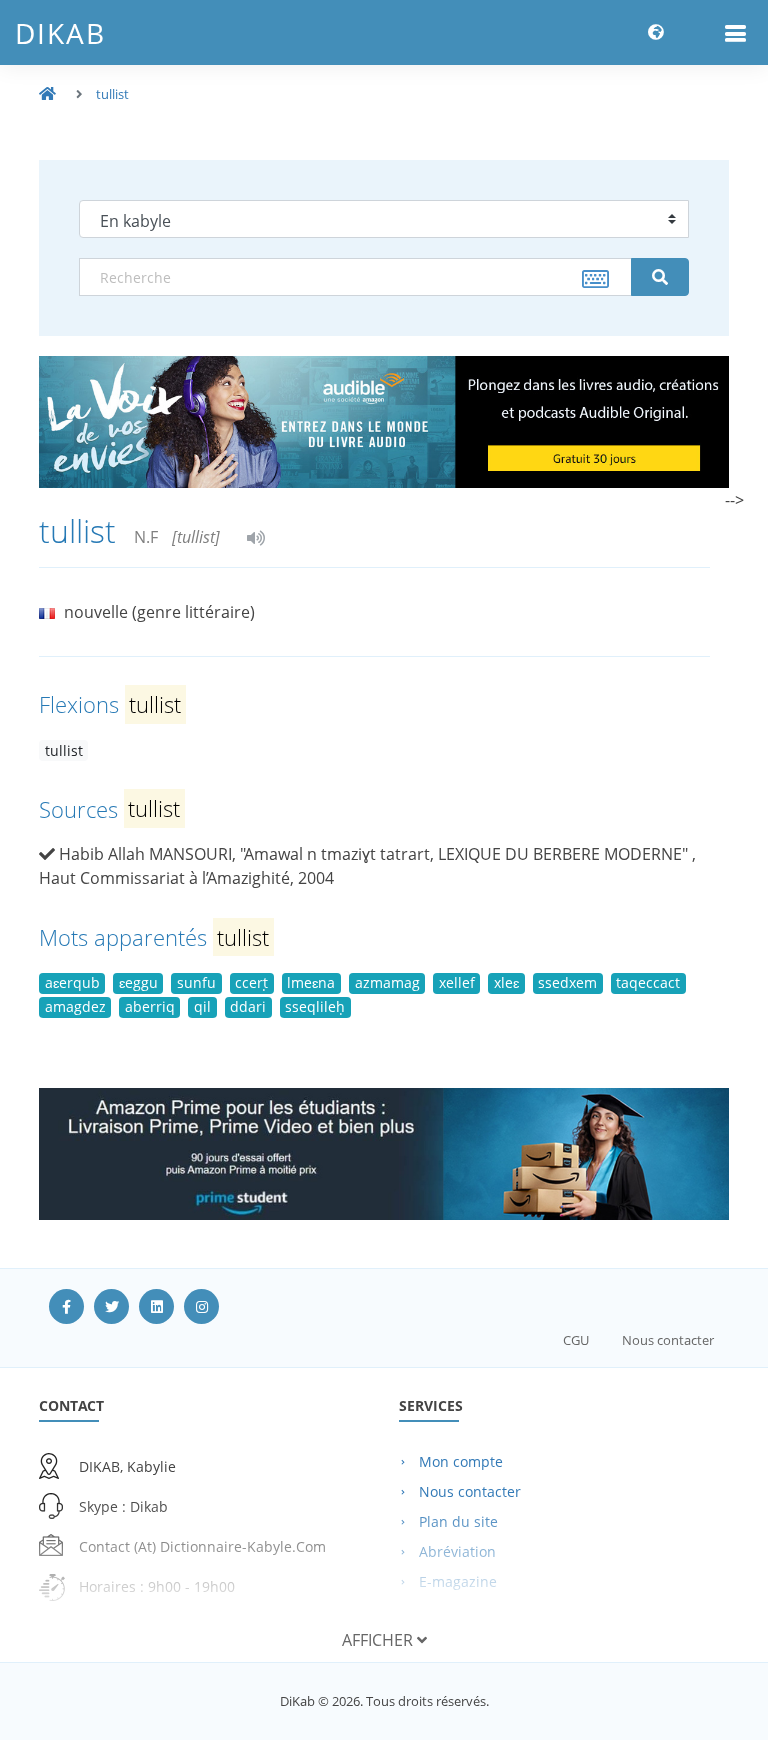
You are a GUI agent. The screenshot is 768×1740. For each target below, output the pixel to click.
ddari (248, 1006)
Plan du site (458, 1521)
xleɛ (506, 982)
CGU (576, 1340)
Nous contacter (668, 1340)
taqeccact (648, 982)
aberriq (150, 1006)
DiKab (60, 33)
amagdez (75, 1006)
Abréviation (457, 1551)
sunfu (196, 982)
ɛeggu (138, 982)
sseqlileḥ (315, 1006)
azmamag (387, 982)
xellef (457, 982)
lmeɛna (311, 982)
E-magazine (458, 1581)
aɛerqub (72, 982)
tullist (112, 94)
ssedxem (567, 982)
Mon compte (461, 1461)
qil (202, 1006)
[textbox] (355, 277)
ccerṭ (251, 982)
